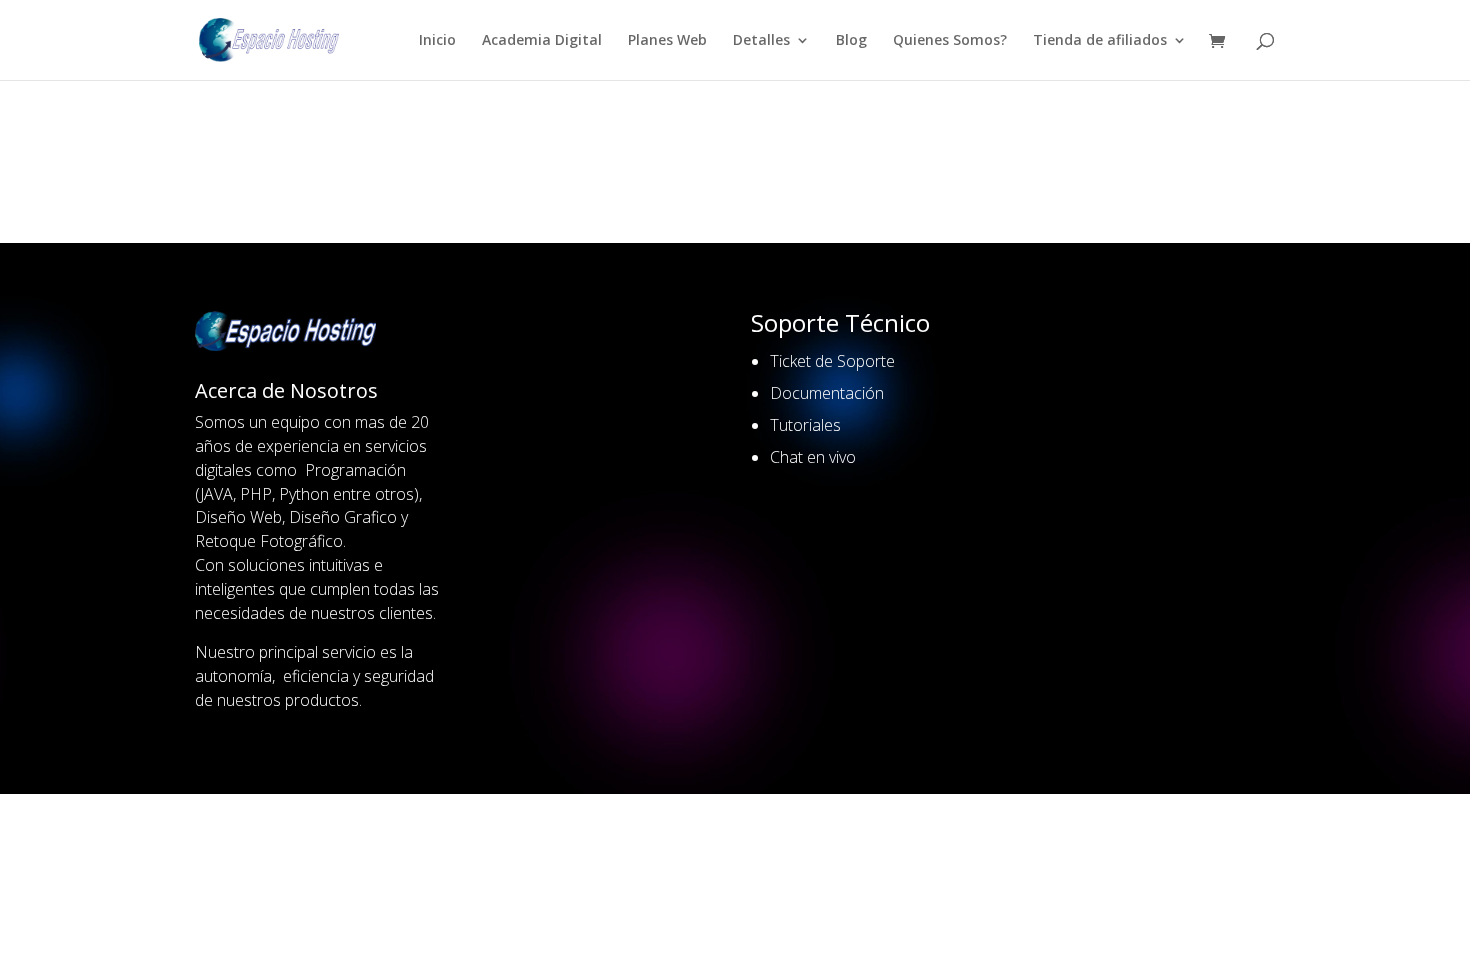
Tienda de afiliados (1100, 41)
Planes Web (667, 41)
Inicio (437, 41)
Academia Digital (542, 41)
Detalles (761, 41)
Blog (851, 41)
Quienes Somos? (950, 41)
